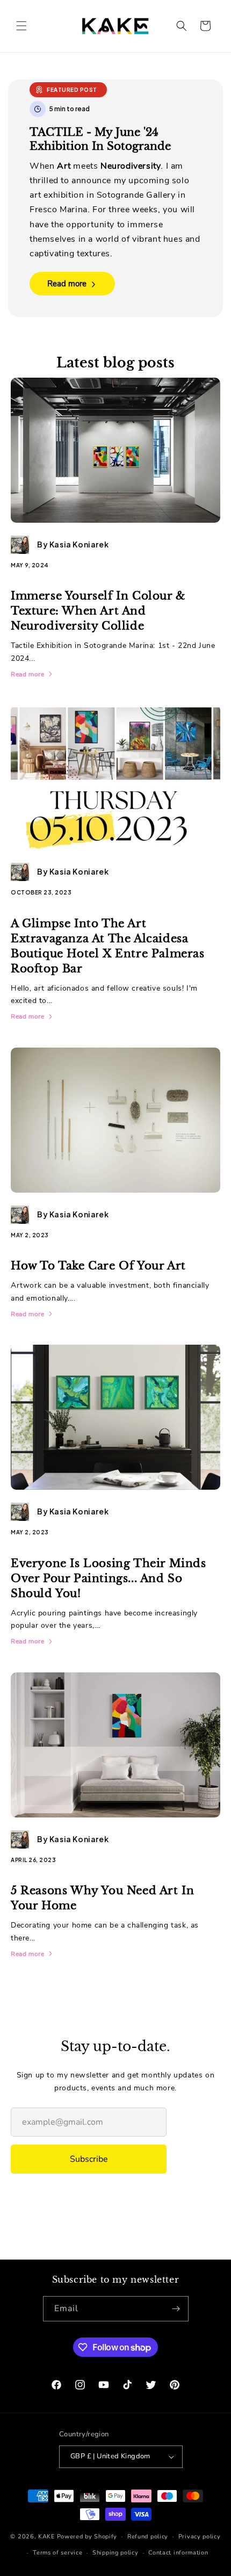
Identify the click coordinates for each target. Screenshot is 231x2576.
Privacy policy (200, 2537)
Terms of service (57, 2553)
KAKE (46, 2537)
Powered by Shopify (87, 2537)
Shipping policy (115, 2553)
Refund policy (148, 2537)
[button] (21, 26)
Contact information (178, 2553)
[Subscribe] (176, 2309)
